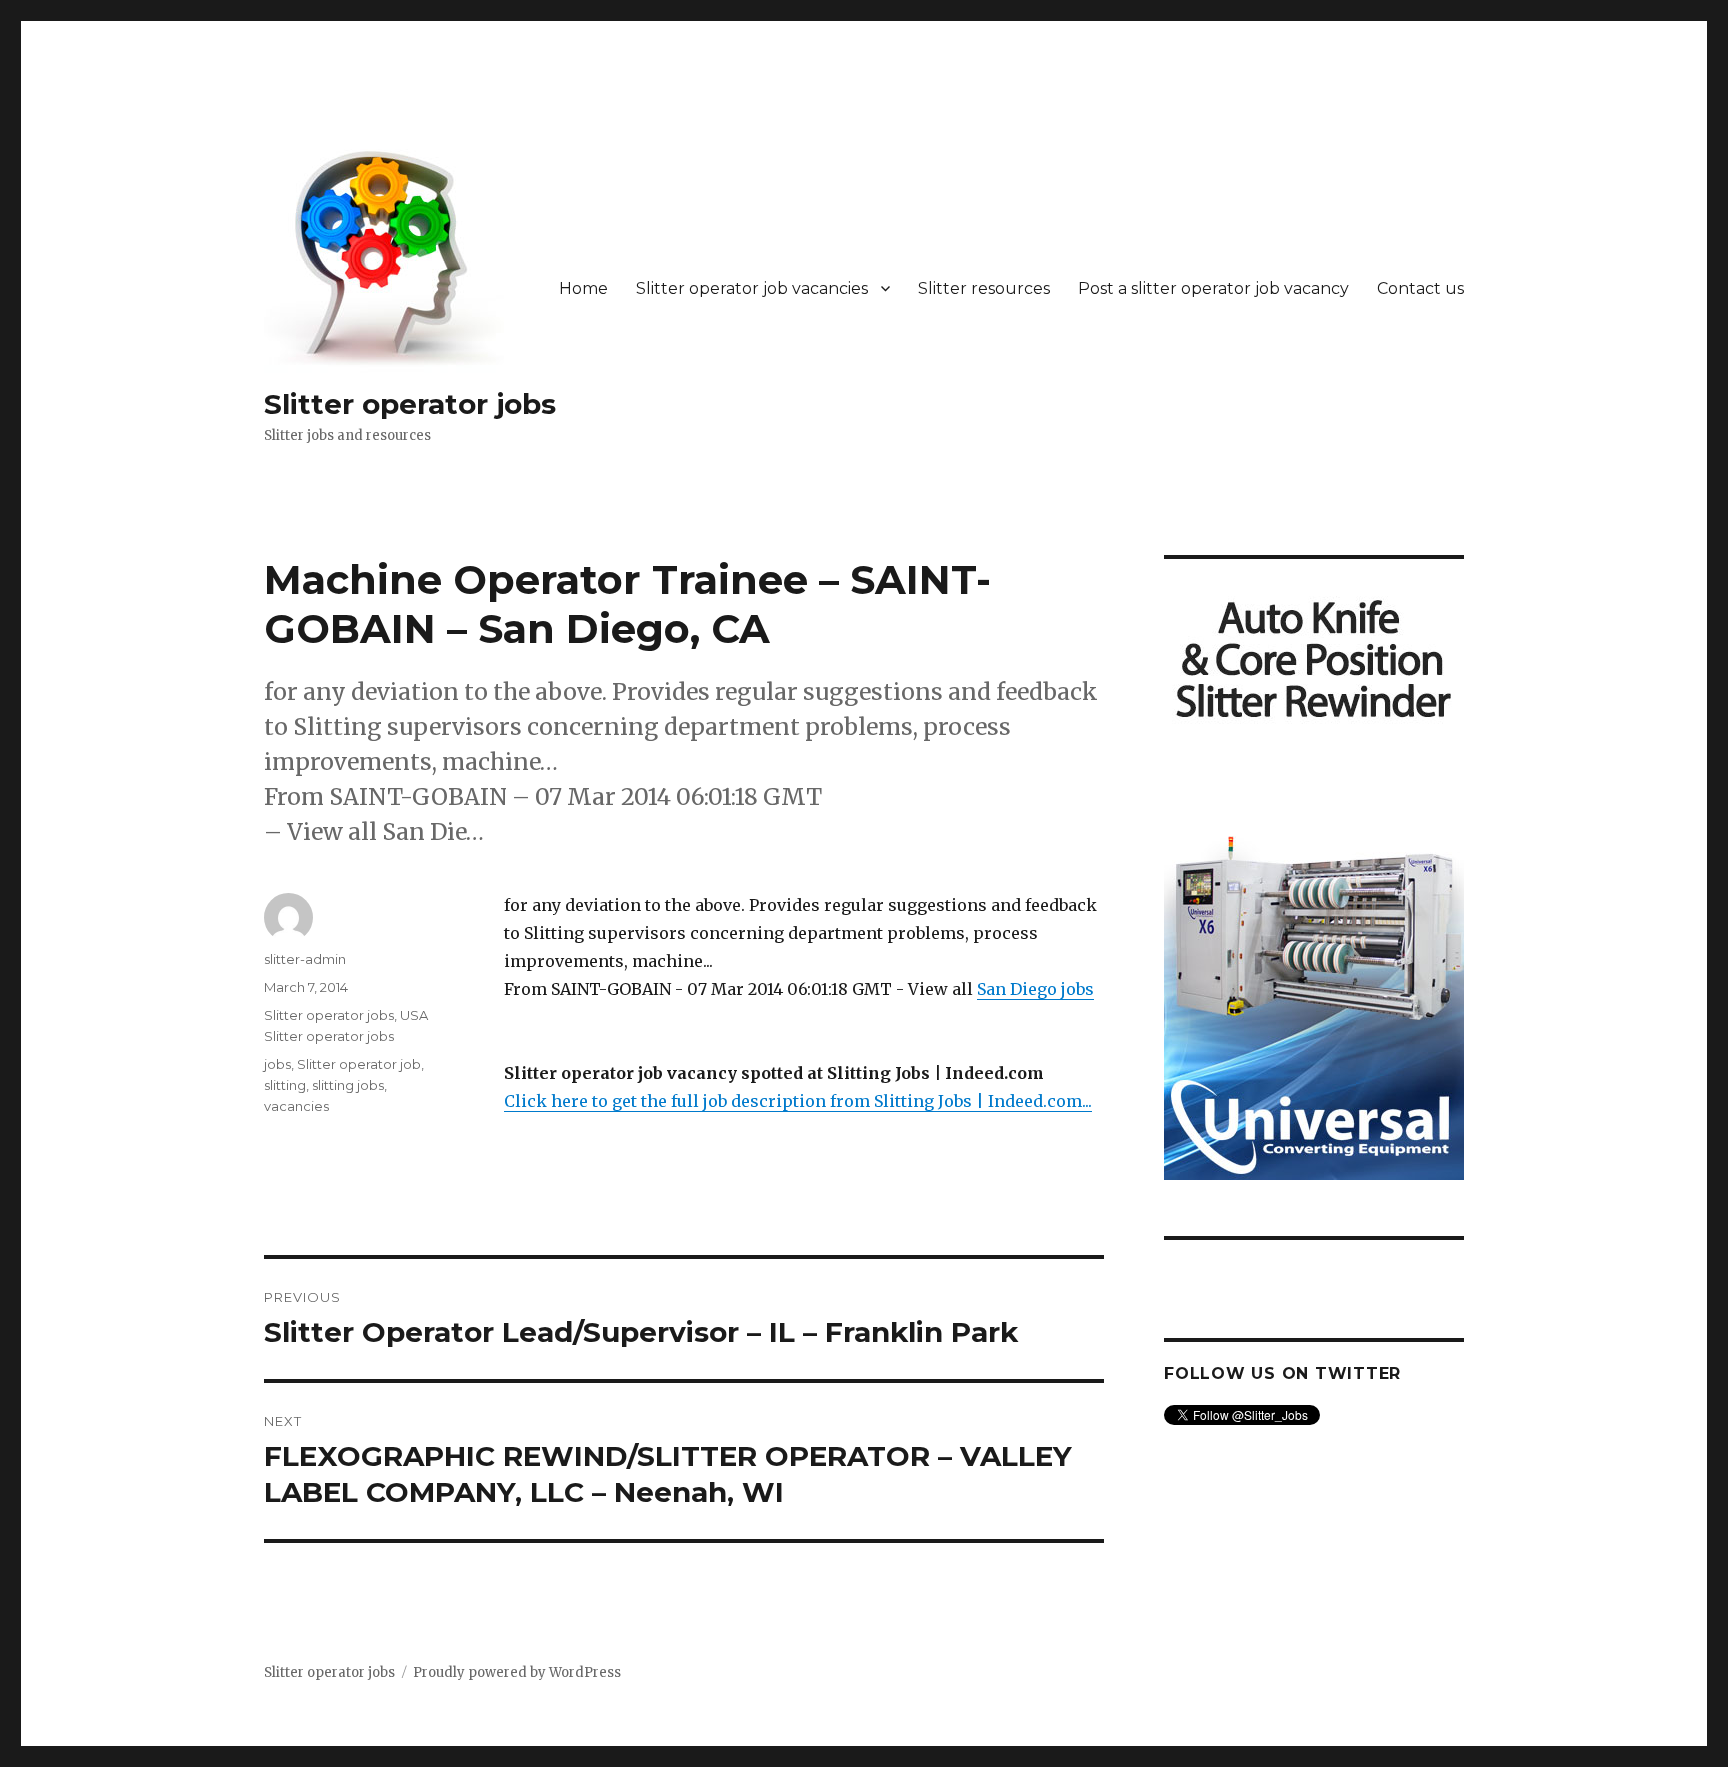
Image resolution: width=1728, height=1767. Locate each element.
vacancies (296, 1106)
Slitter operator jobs (410, 404)
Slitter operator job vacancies (752, 288)
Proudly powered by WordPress (517, 1672)
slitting (285, 1085)
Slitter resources (984, 288)
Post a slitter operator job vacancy (1213, 288)
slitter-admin (305, 959)
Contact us (1420, 288)
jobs (277, 1064)
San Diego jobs (1035, 989)
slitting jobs (348, 1085)
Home (583, 288)
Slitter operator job (359, 1064)
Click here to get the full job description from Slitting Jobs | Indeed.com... (798, 1101)
